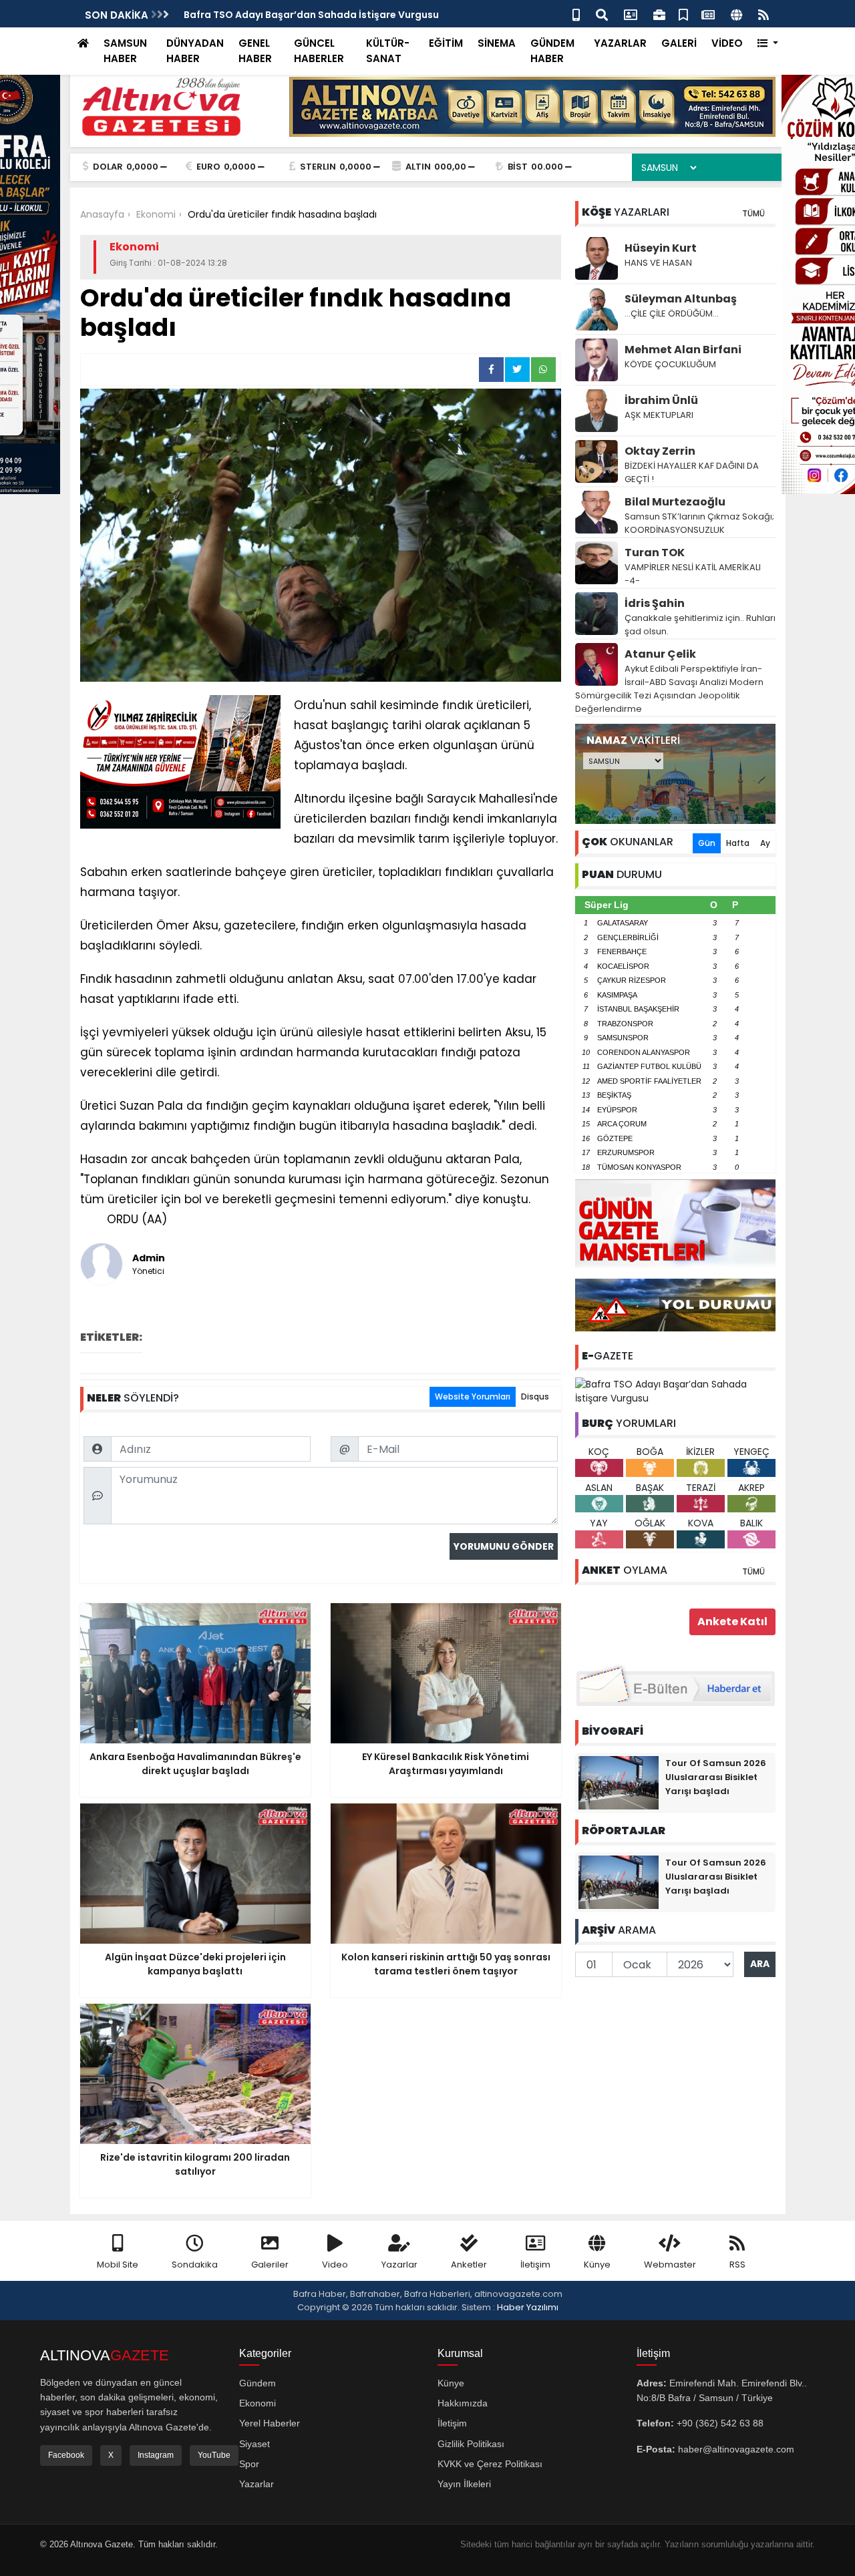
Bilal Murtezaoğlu (675, 502)
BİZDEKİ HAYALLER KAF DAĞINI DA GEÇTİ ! (692, 472)
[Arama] (602, 14)
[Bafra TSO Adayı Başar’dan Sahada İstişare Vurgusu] (675, 1391)
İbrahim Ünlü (661, 400)
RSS (737, 2265)
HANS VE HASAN (658, 263)
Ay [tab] (765, 843)
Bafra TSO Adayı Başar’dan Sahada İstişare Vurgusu (311, 15)
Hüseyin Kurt (661, 248)
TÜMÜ (753, 213)
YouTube (214, 2455)
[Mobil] (576, 14)
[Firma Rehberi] (659, 14)
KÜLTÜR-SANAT (388, 51)
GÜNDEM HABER (552, 51)
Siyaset (254, 2444)
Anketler (469, 2265)
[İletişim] (631, 14)
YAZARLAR (620, 43)
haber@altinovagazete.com (736, 2449)
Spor (249, 2464)
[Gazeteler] (708, 14)
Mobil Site (118, 2265)
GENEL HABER (255, 51)
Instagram (156, 2455)
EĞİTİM (446, 43)
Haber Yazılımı (528, 2307)
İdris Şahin (655, 603)
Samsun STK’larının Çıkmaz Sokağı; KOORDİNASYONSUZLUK (699, 523)
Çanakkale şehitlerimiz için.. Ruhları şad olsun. (700, 625)
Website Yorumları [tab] (473, 1397)
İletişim (535, 2265)
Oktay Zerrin (660, 451)
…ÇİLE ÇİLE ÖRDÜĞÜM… (672, 313)
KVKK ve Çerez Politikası (490, 2464)
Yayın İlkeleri (464, 2484)
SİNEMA (497, 43)
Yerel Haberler (270, 2423)
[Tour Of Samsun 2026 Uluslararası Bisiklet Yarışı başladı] (619, 1782)
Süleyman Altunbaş (681, 299)
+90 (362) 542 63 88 (720, 2423)
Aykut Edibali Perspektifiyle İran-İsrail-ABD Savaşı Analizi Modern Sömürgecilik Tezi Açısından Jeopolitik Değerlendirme (669, 689)
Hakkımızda (463, 2403)
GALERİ (679, 43)
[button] (768, 44)
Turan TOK (655, 553)
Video (335, 2265)
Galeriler (270, 2265)
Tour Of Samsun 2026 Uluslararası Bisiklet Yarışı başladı (716, 1777)
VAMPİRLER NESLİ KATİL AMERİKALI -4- (693, 574)
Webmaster (670, 2265)
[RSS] (763, 14)
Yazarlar (399, 2265)
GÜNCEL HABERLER (319, 51)
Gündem (258, 2383)
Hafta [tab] (738, 843)
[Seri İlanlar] (683, 14)
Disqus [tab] (535, 1397)
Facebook (66, 2455)
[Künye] (736, 14)
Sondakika (195, 2265)
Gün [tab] (707, 843)
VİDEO (727, 43)
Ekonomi (258, 2403)
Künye (597, 2265)
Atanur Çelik (660, 654)
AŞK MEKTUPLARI (659, 415)
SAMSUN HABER (125, 51)
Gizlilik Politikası (471, 2444)
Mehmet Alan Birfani (683, 350)
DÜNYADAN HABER (195, 51)
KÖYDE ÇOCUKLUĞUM (670, 364)
